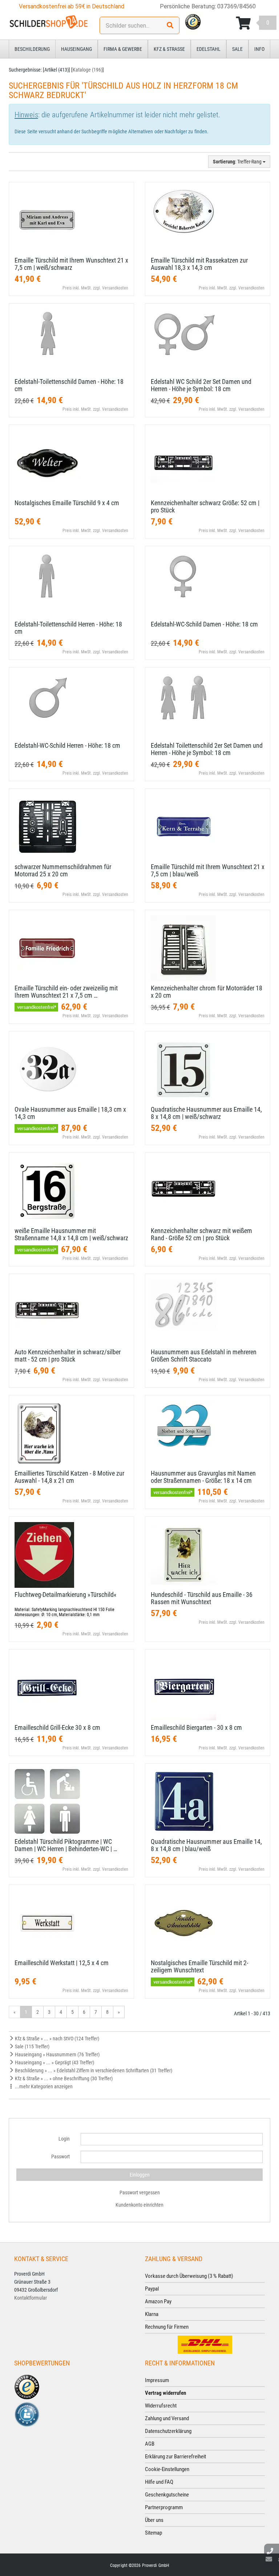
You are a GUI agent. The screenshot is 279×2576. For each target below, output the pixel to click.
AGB (150, 2444)
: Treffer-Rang (238, 162)
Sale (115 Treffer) (32, 2046)
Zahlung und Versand (167, 2418)
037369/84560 (236, 6)
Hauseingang (76, 49)
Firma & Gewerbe (123, 49)
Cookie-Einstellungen (167, 2469)
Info (259, 49)
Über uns (154, 2520)
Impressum (157, 2380)
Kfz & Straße (169, 49)
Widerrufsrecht (161, 2406)
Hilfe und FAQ (159, 2482)
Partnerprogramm (164, 2507)
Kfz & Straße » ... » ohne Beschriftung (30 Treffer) (63, 2078)
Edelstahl (209, 49)
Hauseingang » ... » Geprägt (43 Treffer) (54, 2062)
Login (64, 2139)
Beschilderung (32, 49)
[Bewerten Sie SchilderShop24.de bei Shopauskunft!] (27, 2414)
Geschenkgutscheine (167, 2495)
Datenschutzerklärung (168, 2431)
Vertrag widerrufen (165, 2393)
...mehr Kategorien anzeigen (43, 2086)
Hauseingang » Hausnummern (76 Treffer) (57, 2054)
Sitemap (153, 2533)
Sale (237, 49)
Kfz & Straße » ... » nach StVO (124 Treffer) (56, 2039)
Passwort (60, 2157)
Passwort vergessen (140, 2192)
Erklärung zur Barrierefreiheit (175, 2457)
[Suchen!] (170, 25)
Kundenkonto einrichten (139, 2205)
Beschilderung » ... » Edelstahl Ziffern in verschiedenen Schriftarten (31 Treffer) (93, 2070)
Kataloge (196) (88, 70)
